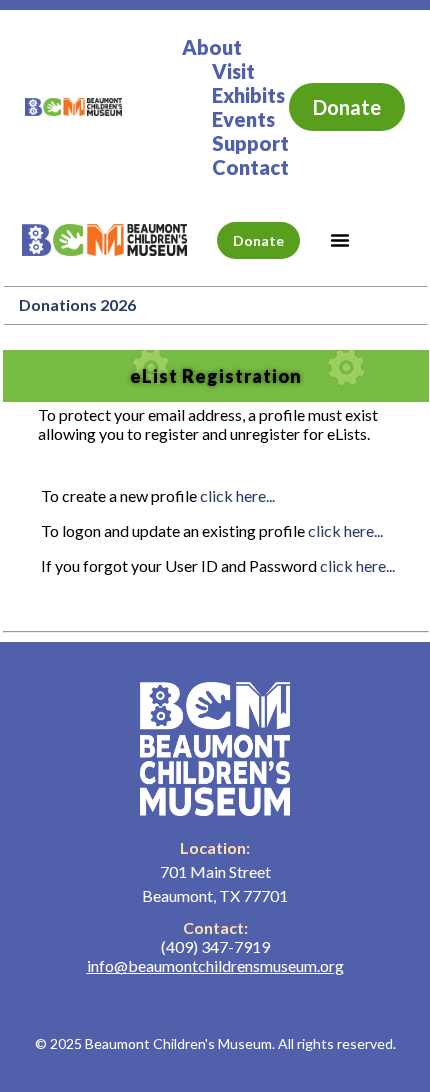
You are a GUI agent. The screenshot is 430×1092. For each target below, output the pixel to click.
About (212, 47)
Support (250, 143)
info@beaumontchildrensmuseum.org (215, 965)
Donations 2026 (77, 304)
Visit (233, 71)
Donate (347, 107)
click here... (237, 495)
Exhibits (248, 95)
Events (243, 119)
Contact (250, 167)
